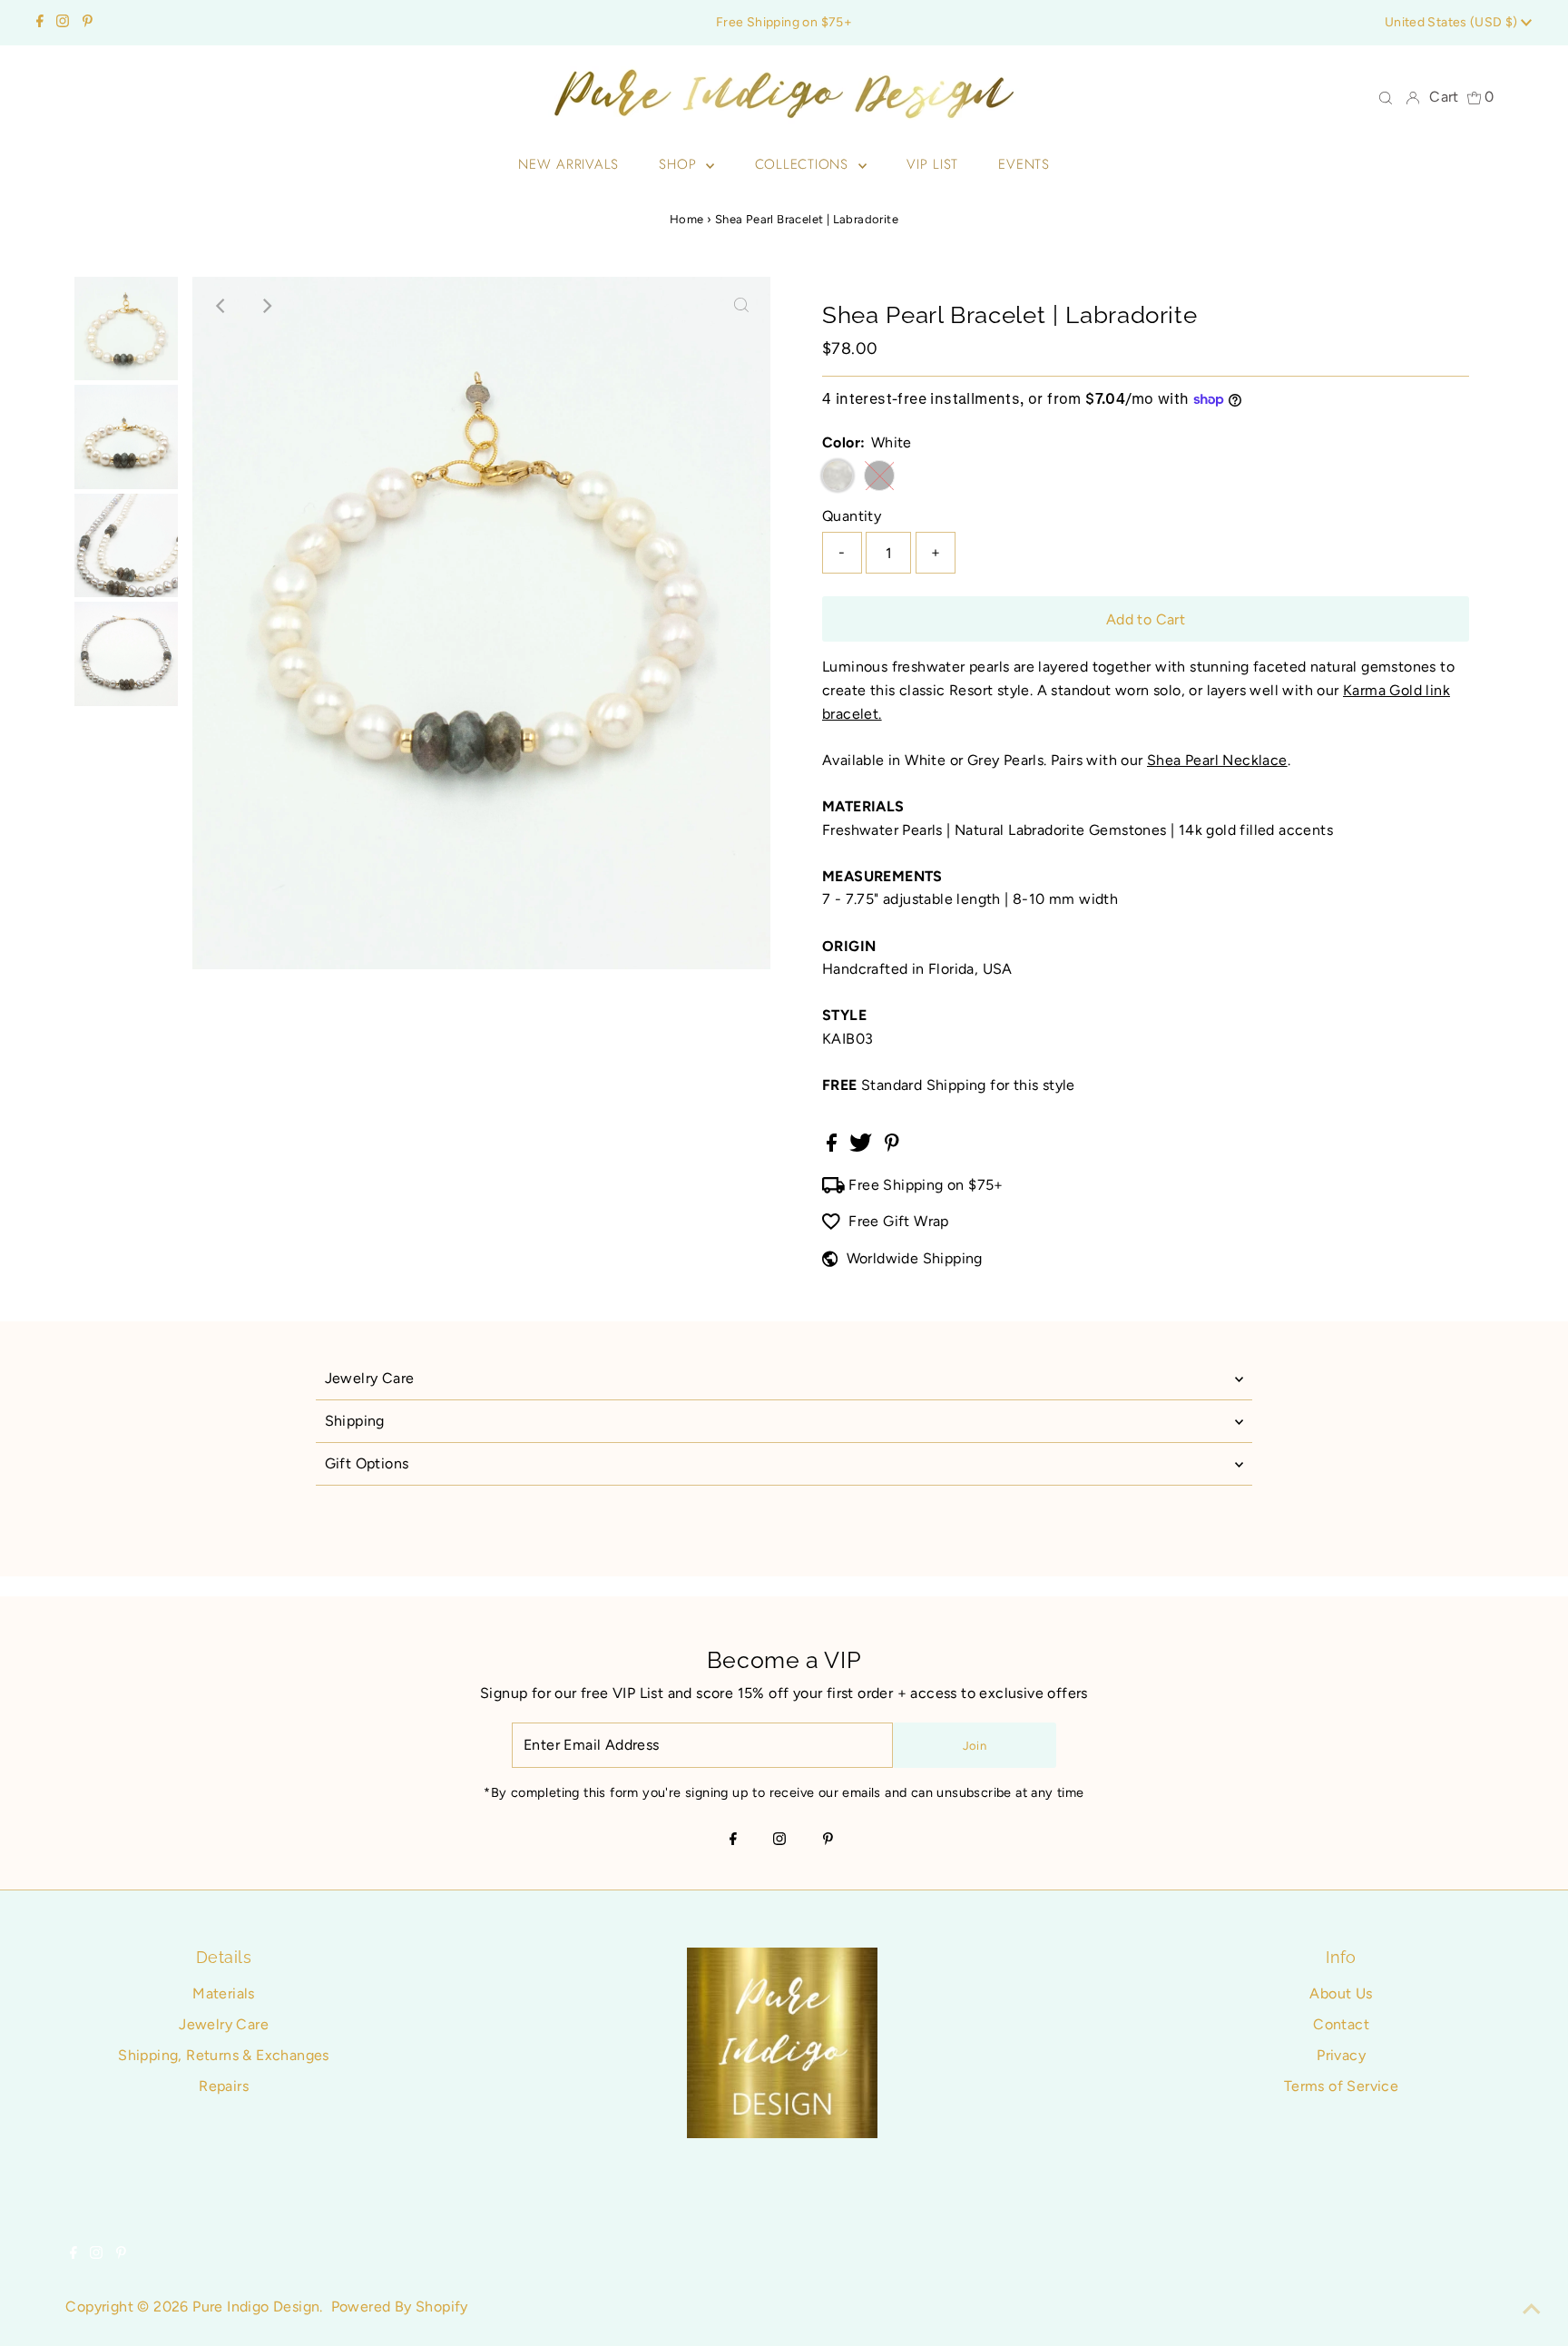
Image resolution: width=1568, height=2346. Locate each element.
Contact (1341, 2024)
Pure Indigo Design (256, 2307)
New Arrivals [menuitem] (568, 164)
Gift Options (367, 1463)
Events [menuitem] (1024, 164)
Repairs (224, 2086)
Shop (680, 164)
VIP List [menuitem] (932, 164)
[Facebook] (40, 23)
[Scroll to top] (1532, 2310)
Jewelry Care (370, 1378)
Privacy (1341, 2055)
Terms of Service (1341, 2086)
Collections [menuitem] (804, 164)
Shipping (355, 1421)
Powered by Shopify (400, 2307)
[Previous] (221, 306)
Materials (224, 1993)
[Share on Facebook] (833, 1147)
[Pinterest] (88, 23)
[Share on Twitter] (862, 1147)
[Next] (266, 306)
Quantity (852, 516)
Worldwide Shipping (915, 1258)
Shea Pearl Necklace (1217, 760)
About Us (1341, 1993)
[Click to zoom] (741, 306)
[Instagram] (63, 23)
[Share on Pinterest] (892, 1147)
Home (687, 219)
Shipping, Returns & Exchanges (224, 2055)
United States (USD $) (1453, 22)
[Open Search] (1386, 97)
